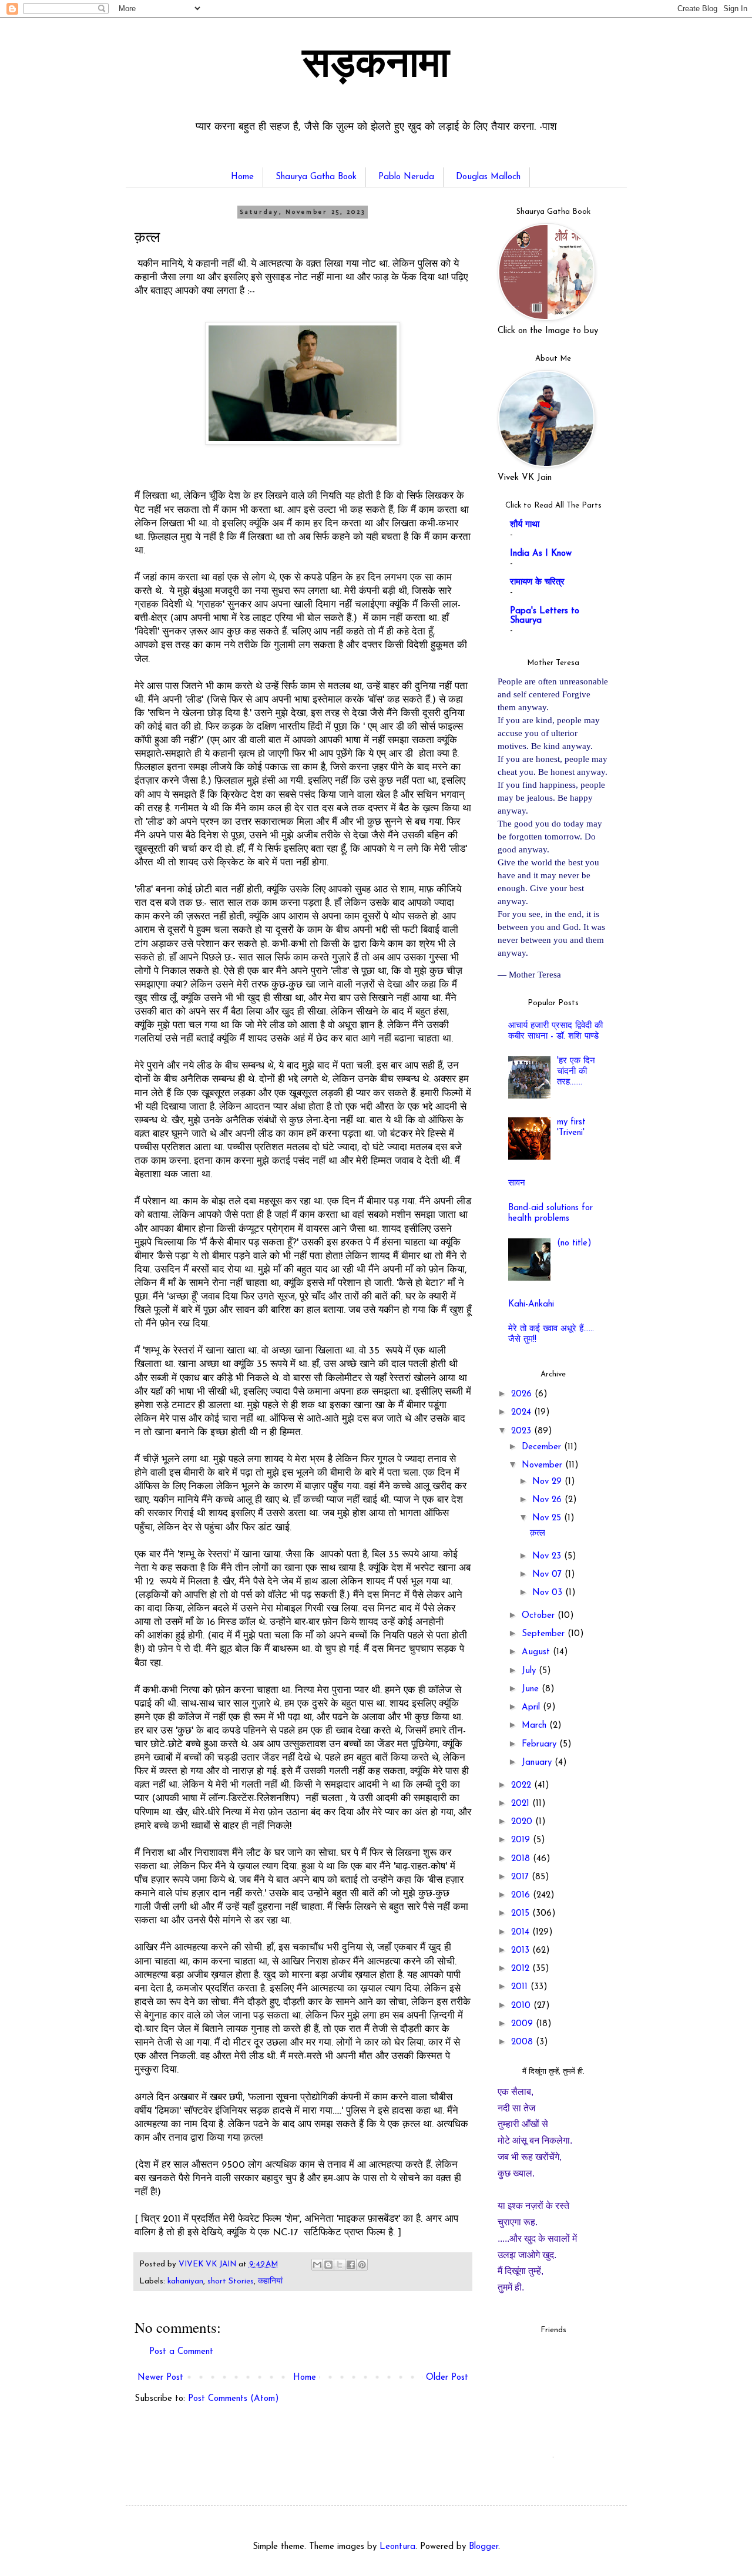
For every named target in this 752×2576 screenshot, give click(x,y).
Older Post (447, 2378)
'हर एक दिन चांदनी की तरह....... (576, 1072)
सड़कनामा (376, 66)
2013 (522, 1951)
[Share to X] (340, 2265)
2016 (522, 1895)
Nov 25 (548, 1518)
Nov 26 (548, 1500)
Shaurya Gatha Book (316, 177)
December (543, 1447)
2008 (523, 2042)
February (540, 1744)
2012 (522, 1969)
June (532, 1689)
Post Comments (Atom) (234, 2399)
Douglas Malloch (488, 177)
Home (242, 177)
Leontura (397, 2547)
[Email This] (317, 2265)
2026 (523, 1394)
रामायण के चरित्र (537, 582)
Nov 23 (548, 1556)
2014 (522, 1932)
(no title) (574, 1243)
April (532, 1707)
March (536, 1726)
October (540, 1616)
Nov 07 (548, 1575)
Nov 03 (549, 1593)
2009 (523, 2024)
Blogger (484, 2547)
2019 (522, 1840)
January (538, 1763)
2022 (523, 1786)
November (543, 1465)
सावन (517, 1183)
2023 (523, 1431)
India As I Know (541, 554)
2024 (523, 1413)
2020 (523, 1822)
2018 (522, 1859)
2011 (521, 1987)
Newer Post (160, 2378)
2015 (522, 1914)
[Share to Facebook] (351, 2265)
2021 (522, 1804)
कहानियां (270, 2281)
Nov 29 (548, 1482)
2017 (521, 1877)
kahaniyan (185, 2281)
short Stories (231, 2281)
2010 (522, 2006)
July (530, 1671)
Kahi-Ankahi (531, 1304)
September (545, 1634)
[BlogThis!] (328, 2265)
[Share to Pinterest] (362, 2265)
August (537, 1652)
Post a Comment (181, 2352)
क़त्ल (538, 1534)
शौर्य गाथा (525, 525)
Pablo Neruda (406, 177)
